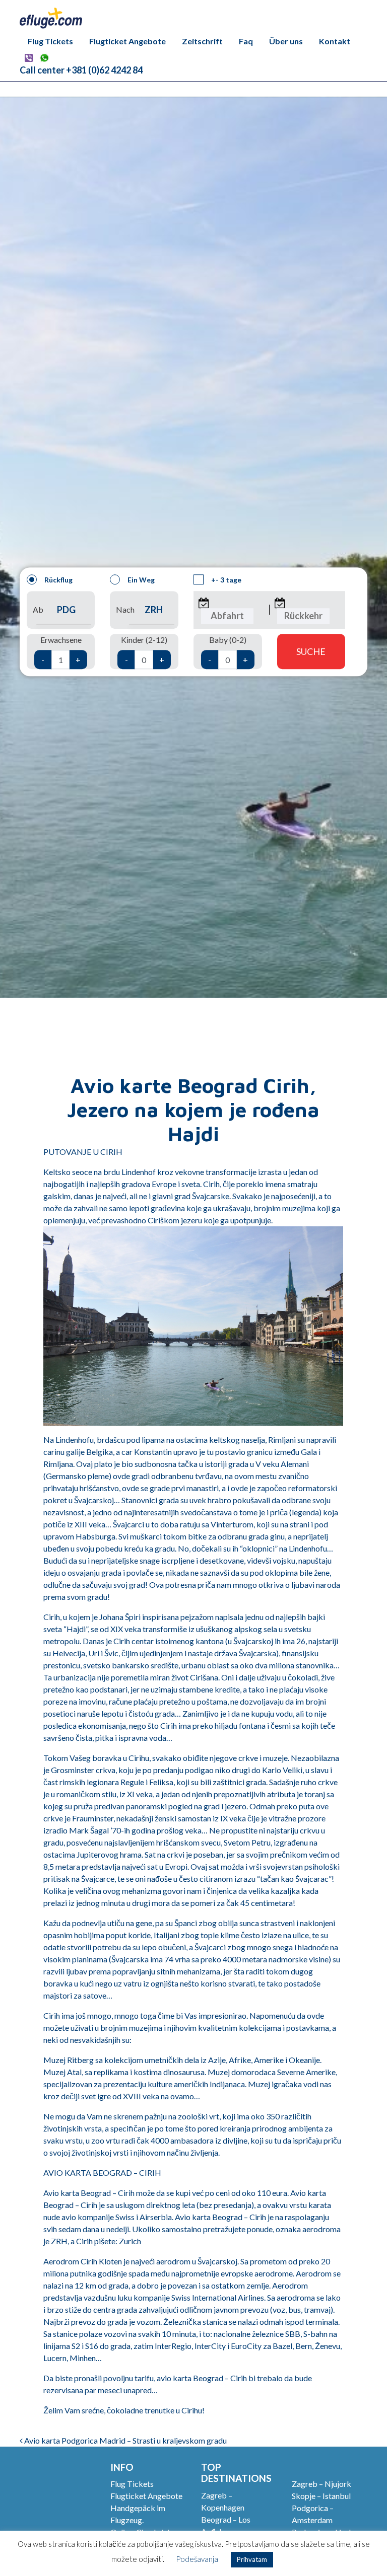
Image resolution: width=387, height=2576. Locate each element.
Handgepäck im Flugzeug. (138, 2514)
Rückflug (58, 580)
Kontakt (335, 41)
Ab (38, 610)
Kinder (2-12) (144, 650)
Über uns (286, 41)
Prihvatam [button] (252, 2559)
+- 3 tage (226, 580)
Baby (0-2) (228, 650)
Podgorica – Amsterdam (313, 2514)
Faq (246, 41)
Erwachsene (61, 650)
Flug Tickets (50, 41)
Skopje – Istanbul (321, 2496)
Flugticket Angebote (127, 41)
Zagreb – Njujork (321, 2484)
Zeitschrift (202, 41)
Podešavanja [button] (197, 2559)
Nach (125, 610)
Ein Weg (141, 580)
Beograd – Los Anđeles (226, 2525)
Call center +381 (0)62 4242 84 (81, 70)
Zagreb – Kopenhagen (223, 2501)
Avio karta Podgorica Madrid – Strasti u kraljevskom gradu (125, 2440)
